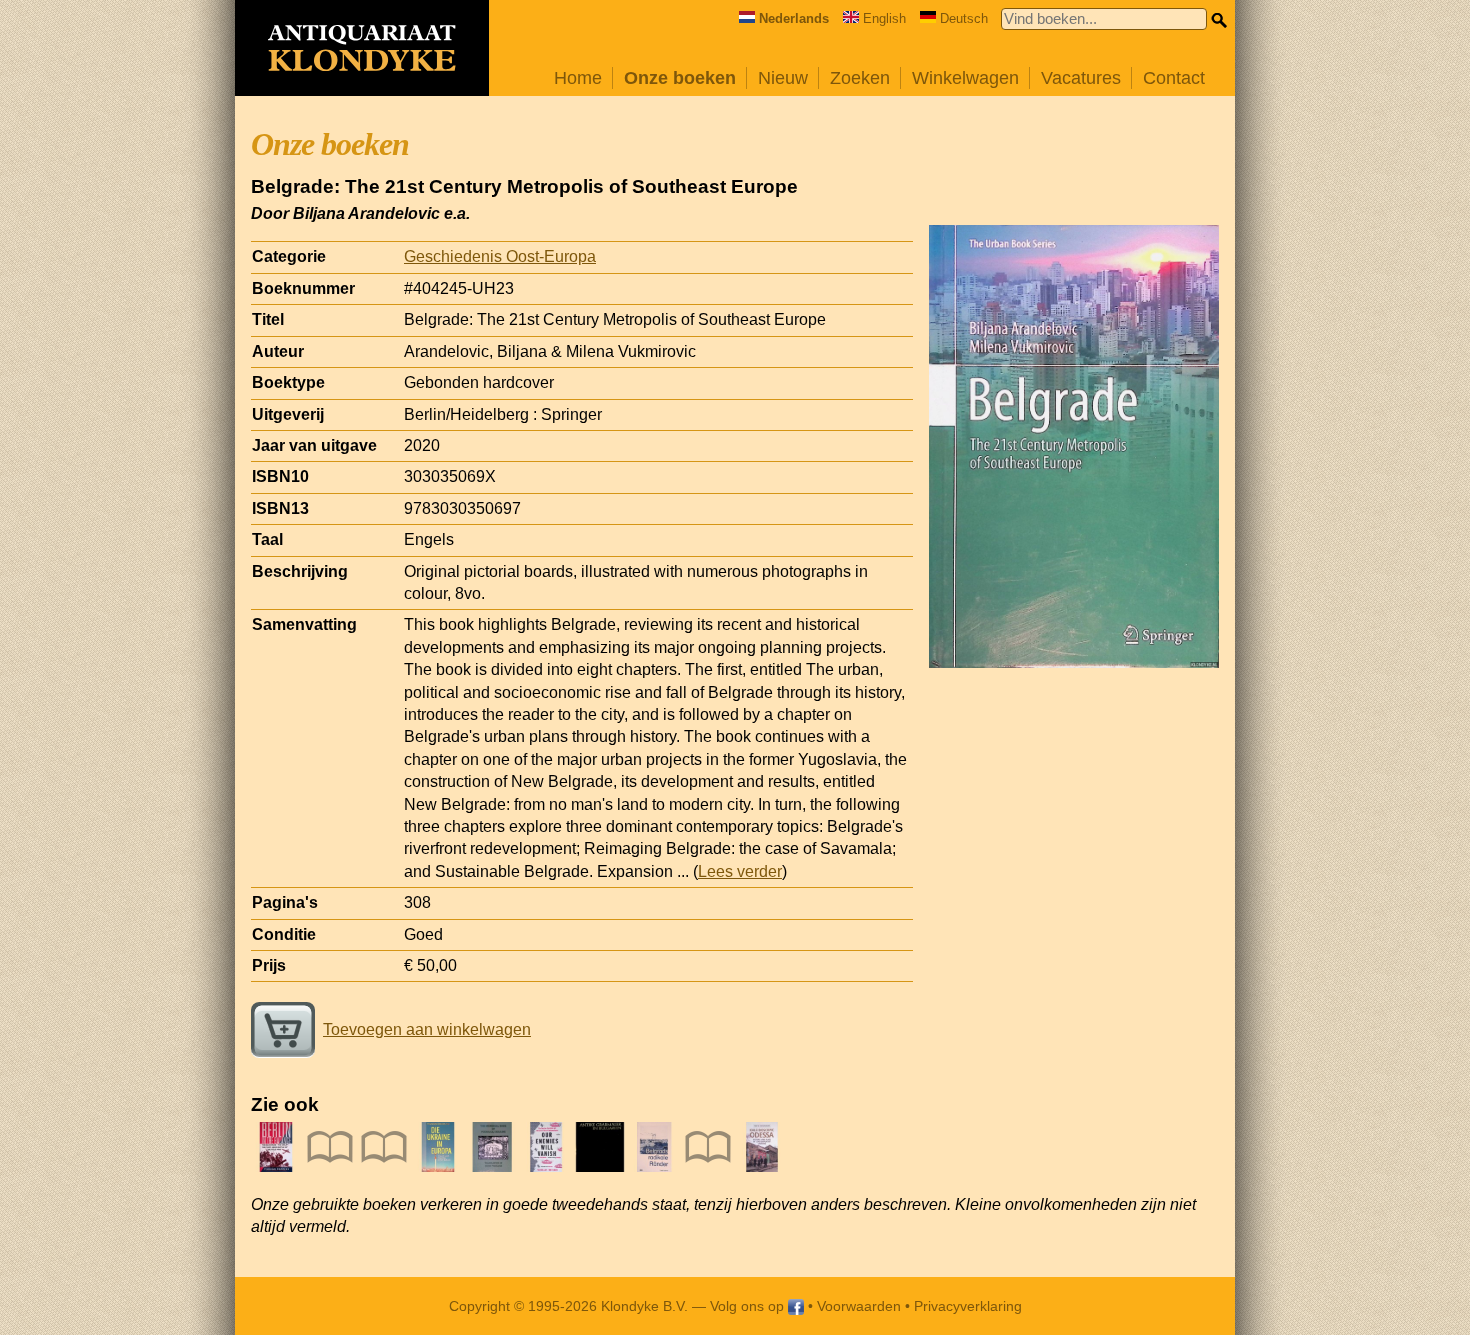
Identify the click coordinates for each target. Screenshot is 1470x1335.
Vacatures (1081, 78)
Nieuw (783, 78)
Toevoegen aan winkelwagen (427, 1029)
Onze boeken (680, 78)
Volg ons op (749, 1306)
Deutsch (964, 18)
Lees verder (740, 871)
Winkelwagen (965, 78)
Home (578, 78)
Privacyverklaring (968, 1306)
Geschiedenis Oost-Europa (500, 256)
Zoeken (860, 78)
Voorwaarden (859, 1306)
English (884, 18)
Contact (1174, 78)
